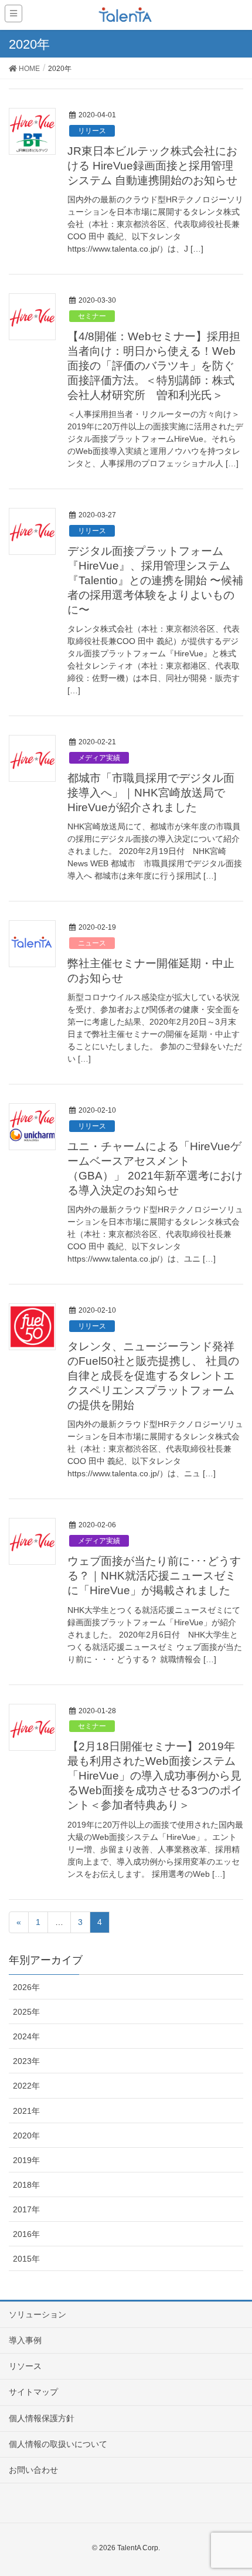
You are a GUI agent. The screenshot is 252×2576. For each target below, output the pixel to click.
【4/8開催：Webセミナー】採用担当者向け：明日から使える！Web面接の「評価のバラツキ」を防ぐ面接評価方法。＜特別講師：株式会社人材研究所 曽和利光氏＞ (154, 366)
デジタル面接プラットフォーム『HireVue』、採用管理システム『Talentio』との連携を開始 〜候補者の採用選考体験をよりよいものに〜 (155, 580)
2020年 (26, 2136)
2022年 (26, 2086)
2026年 (26, 1987)
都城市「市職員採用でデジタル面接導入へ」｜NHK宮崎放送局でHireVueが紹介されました (151, 793)
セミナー (92, 316)
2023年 (26, 2061)
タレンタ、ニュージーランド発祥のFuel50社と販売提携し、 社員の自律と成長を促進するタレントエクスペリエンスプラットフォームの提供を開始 (153, 1376)
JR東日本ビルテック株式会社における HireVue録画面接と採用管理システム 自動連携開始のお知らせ (152, 166)
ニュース (92, 943)
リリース (92, 131)
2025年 (26, 2012)
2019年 (26, 2160)
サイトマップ (33, 2392)
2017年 (26, 2209)
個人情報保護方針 (42, 2418)
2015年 (26, 2259)
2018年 (26, 2185)
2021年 (26, 2111)
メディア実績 (99, 758)
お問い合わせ (33, 2470)
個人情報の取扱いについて (58, 2444)
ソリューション (38, 2314)
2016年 (26, 2234)
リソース (25, 2366)
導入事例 (25, 2340)
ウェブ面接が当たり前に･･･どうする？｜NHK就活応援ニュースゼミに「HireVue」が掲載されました (154, 1576)
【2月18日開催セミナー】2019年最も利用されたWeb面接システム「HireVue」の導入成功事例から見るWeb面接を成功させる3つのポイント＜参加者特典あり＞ (155, 1776)
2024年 (26, 2036)
